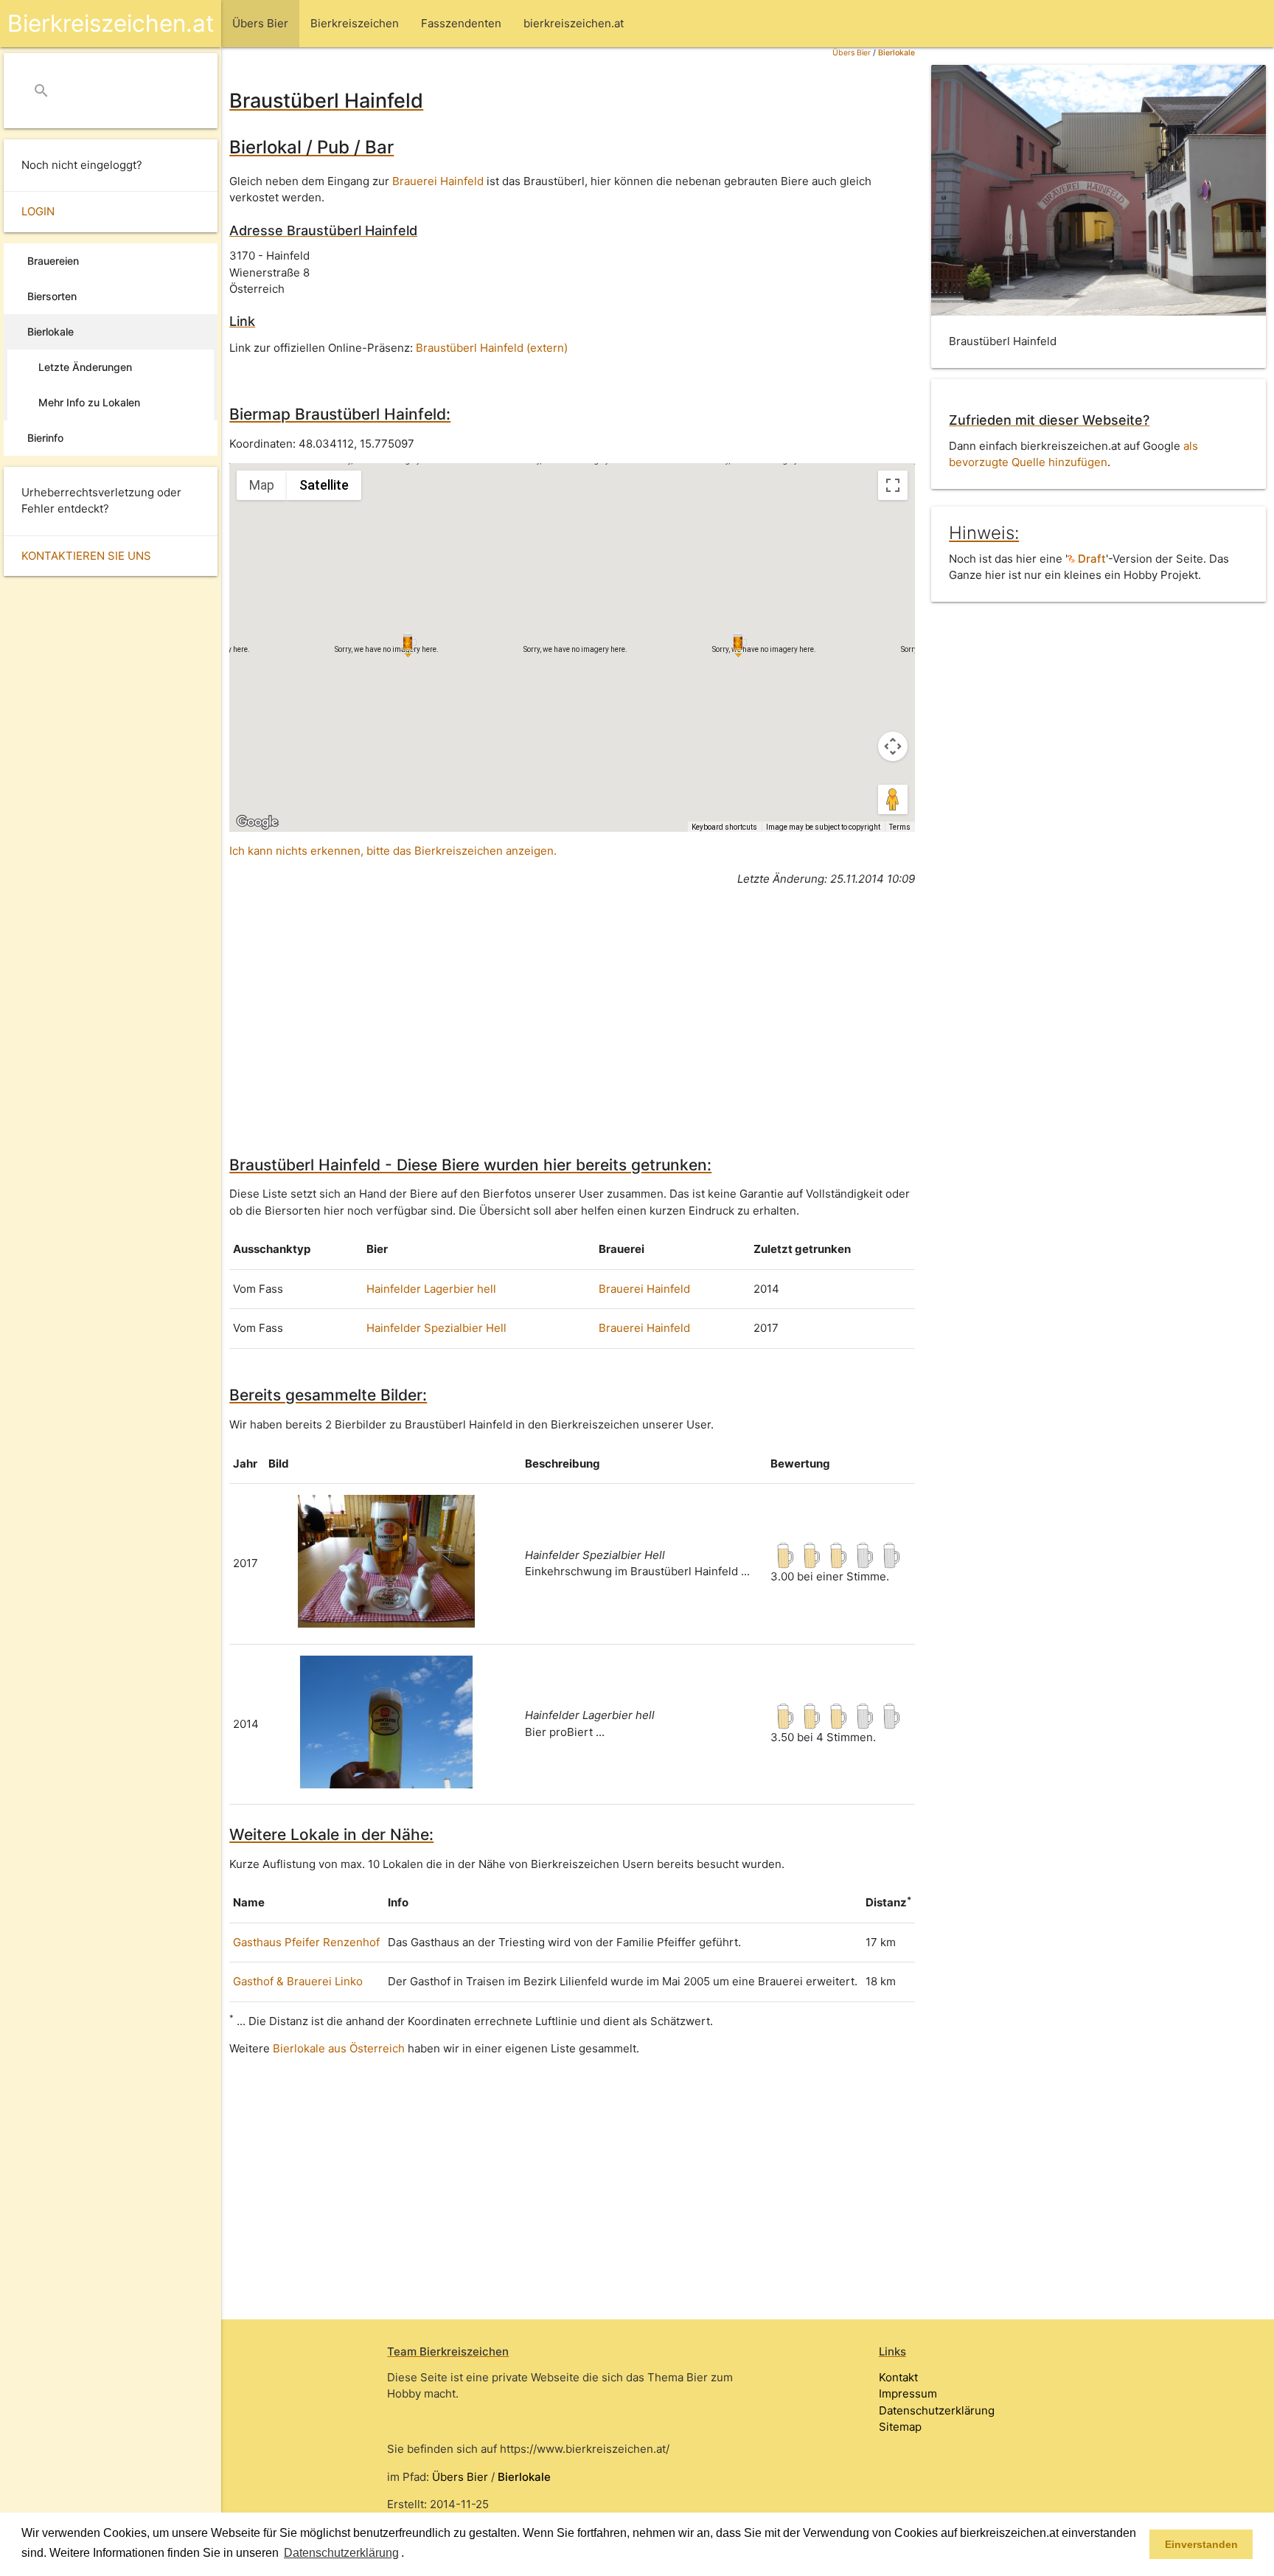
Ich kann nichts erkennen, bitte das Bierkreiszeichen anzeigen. (393, 851)
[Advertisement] (572, 1001)
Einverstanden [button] (1201, 2544)
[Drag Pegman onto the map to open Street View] (893, 799)
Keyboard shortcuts (724, 827)
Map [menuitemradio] (262, 485)
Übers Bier (852, 53)
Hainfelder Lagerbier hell (431, 1289)
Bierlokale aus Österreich (339, 2048)
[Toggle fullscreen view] (893, 485)
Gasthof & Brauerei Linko (298, 1981)
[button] (409, 2554)
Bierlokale (897, 53)
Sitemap (900, 2427)
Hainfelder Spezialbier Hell (436, 1328)
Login (38, 211)
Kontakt (898, 2377)
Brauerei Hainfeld (438, 181)
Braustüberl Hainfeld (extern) (492, 348)
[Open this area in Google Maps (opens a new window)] (257, 822)
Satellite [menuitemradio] (324, 485)
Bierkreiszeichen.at (111, 23)
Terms (900, 827)
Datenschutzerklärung (937, 2410)
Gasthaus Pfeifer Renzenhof (306, 1942)
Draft (1090, 559)
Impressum (908, 2393)
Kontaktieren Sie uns (86, 556)
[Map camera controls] (893, 746)
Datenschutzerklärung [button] (341, 2553)
